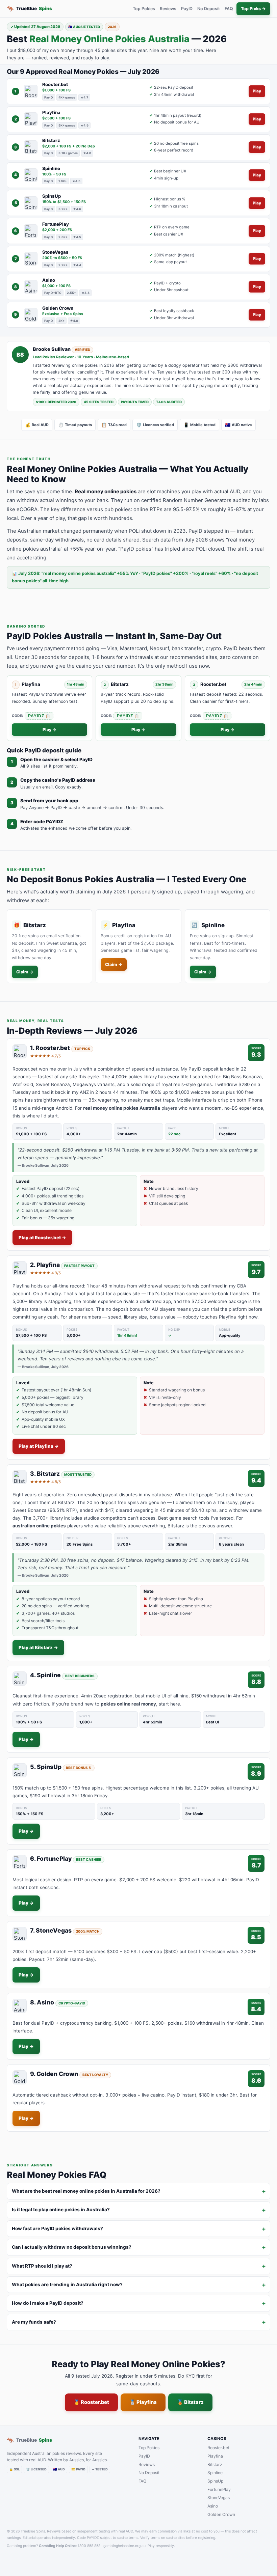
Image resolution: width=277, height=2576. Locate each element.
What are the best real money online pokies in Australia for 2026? (86, 2191)
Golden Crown (221, 2514)
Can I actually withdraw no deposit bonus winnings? (72, 2247)
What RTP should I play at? (42, 2266)
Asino (213, 2506)
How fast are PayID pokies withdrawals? (57, 2228)
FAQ (229, 9)
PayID (187, 9)
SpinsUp (215, 2481)
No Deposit (209, 9)
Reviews (168, 9)
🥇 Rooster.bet (91, 2402)
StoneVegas (219, 2498)
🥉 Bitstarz (190, 2402)
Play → (49, 730)
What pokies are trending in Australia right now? (67, 2284)
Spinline (215, 2473)
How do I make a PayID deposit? (48, 2303)
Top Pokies (144, 9)
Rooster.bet (218, 2448)
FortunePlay (219, 2489)
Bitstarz (215, 2464)
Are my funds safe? (34, 2322)
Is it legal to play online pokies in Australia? (61, 2210)
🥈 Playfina (143, 2402)
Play (257, 91)
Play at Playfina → (39, 1446)
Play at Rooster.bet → (42, 1238)
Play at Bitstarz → (38, 1647)
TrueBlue (29, 9)
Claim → (25, 972)
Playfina (215, 2456)
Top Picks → (253, 9)
